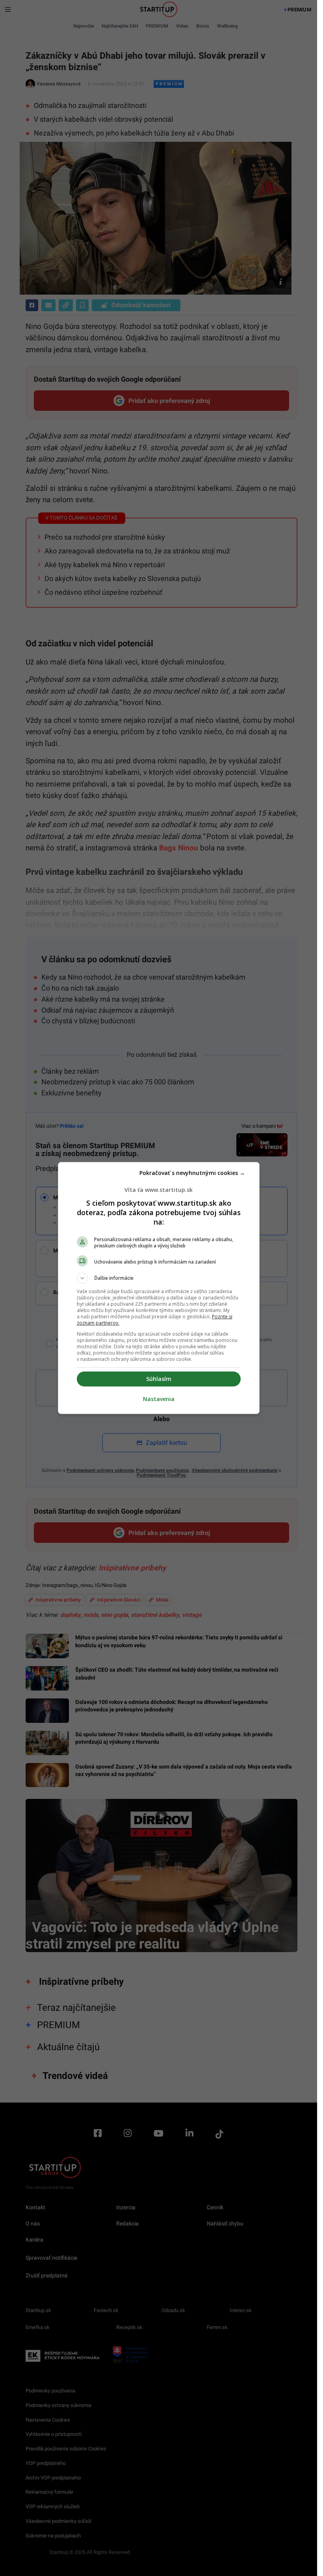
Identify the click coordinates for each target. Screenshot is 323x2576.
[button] (159, 1278)
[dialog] (159, 1288)
